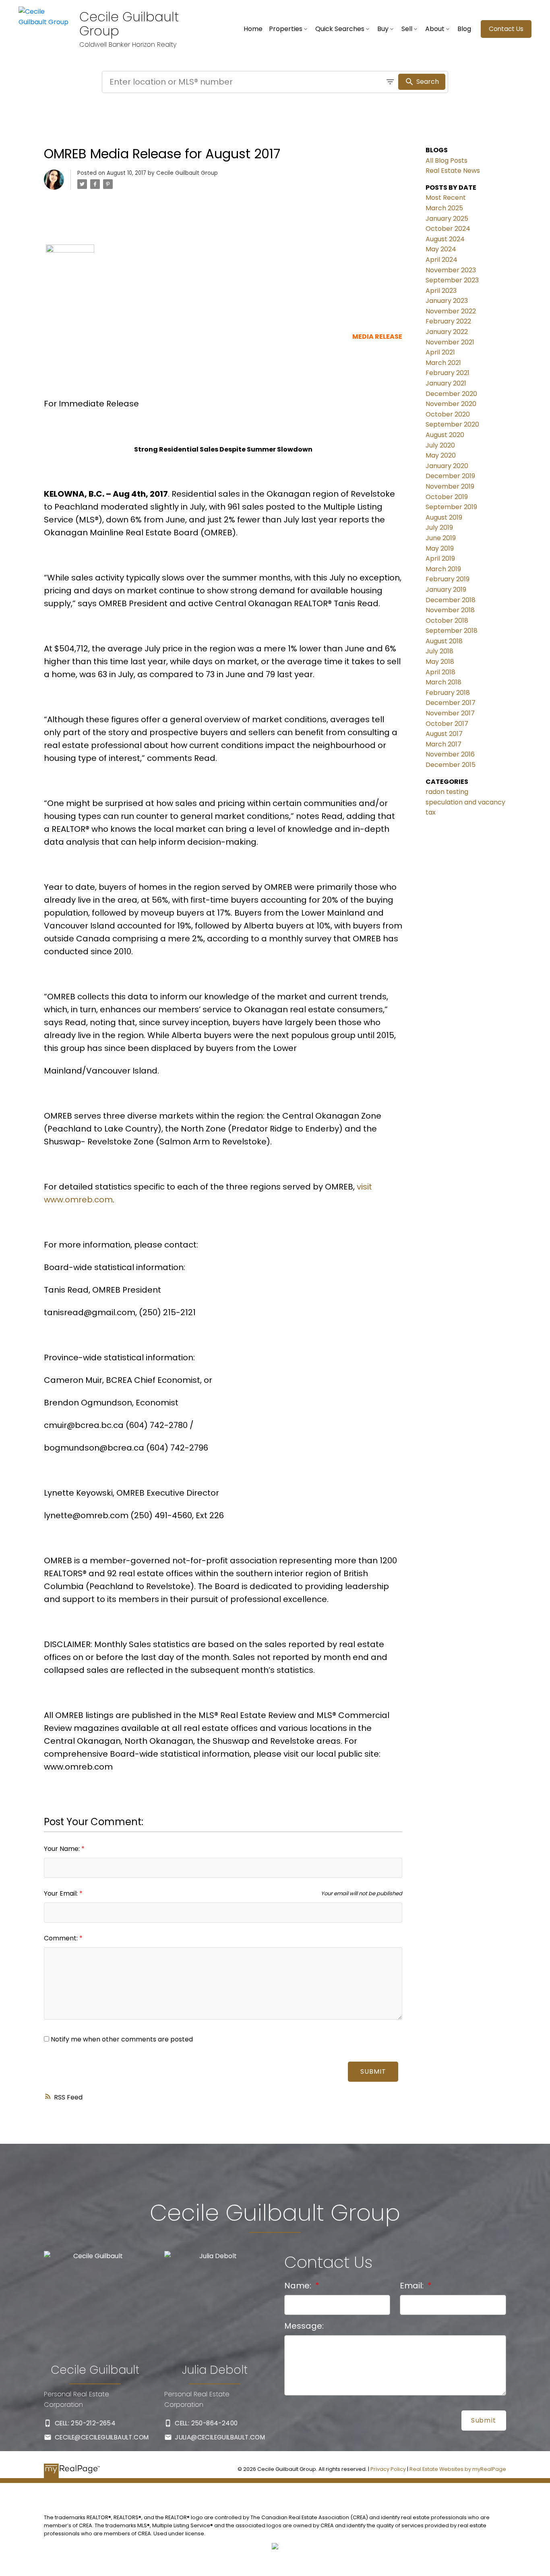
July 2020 (440, 445)
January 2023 (447, 301)
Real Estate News (453, 171)
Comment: (62, 1938)
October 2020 (448, 414)
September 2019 (451, 507)
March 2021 (443, 363)
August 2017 (444, 734)
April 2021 (440, 352)
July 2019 (439, 527)
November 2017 (450, 713)
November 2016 (450, 754)
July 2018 (439, 651)
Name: (299, 2286)
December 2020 (451, 394)
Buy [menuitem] (383, 29)
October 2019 (447, 497)
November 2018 (450, 610)
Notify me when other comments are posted (121, 2039)
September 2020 (452, 424)
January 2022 (447, 332)
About (435, 29)
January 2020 (447, 466)
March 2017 (444, 744)
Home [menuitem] (253, 29)
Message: (304, 2326)
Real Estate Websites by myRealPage (458, 2469)
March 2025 (444, 208)
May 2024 (441, 249)
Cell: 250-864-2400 (206, 2423)
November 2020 (451, 404)
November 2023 (451, 270)
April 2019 (440, 559)
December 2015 (451, 765)
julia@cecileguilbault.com (220, 2437)
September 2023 (452, 280)
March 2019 (443, 569)
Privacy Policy (388, 2469)
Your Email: (62, 1893)
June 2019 (441, 538)
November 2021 (450, 342)
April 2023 (441, 291)
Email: (413, 2286)
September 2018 (452, 631)
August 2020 (445, 435)
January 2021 (446, 383)
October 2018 (447, 621)
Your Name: (63, 1849)
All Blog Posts (447, 161)
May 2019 (440, 548)
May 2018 (440, 662)
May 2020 (441, 455)
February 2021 (448, 373)
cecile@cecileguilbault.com (102, 2437)
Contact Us (506, 29)
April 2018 (440, 672)
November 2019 (450, 486)
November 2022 (451, 311)
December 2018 (451, 600)
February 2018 (448, 693)
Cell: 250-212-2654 (85, 2423)
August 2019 (444, 517)
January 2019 (446, 590)
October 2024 (448, 229)
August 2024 (445, 239)
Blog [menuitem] (464, 29)
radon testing (447, 792)
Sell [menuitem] (407, 29)
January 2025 (447, 219)
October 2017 (447, 724)
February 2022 (448, 321)
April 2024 (441, 260)
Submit (373, 2071)
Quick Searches (340, 29)
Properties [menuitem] (286, 29)
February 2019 (448, 579)
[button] (506, 29)
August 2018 (444, 641)
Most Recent (446, 198)
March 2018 (444, 682)
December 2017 (451, 703)
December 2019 (450, 476)
